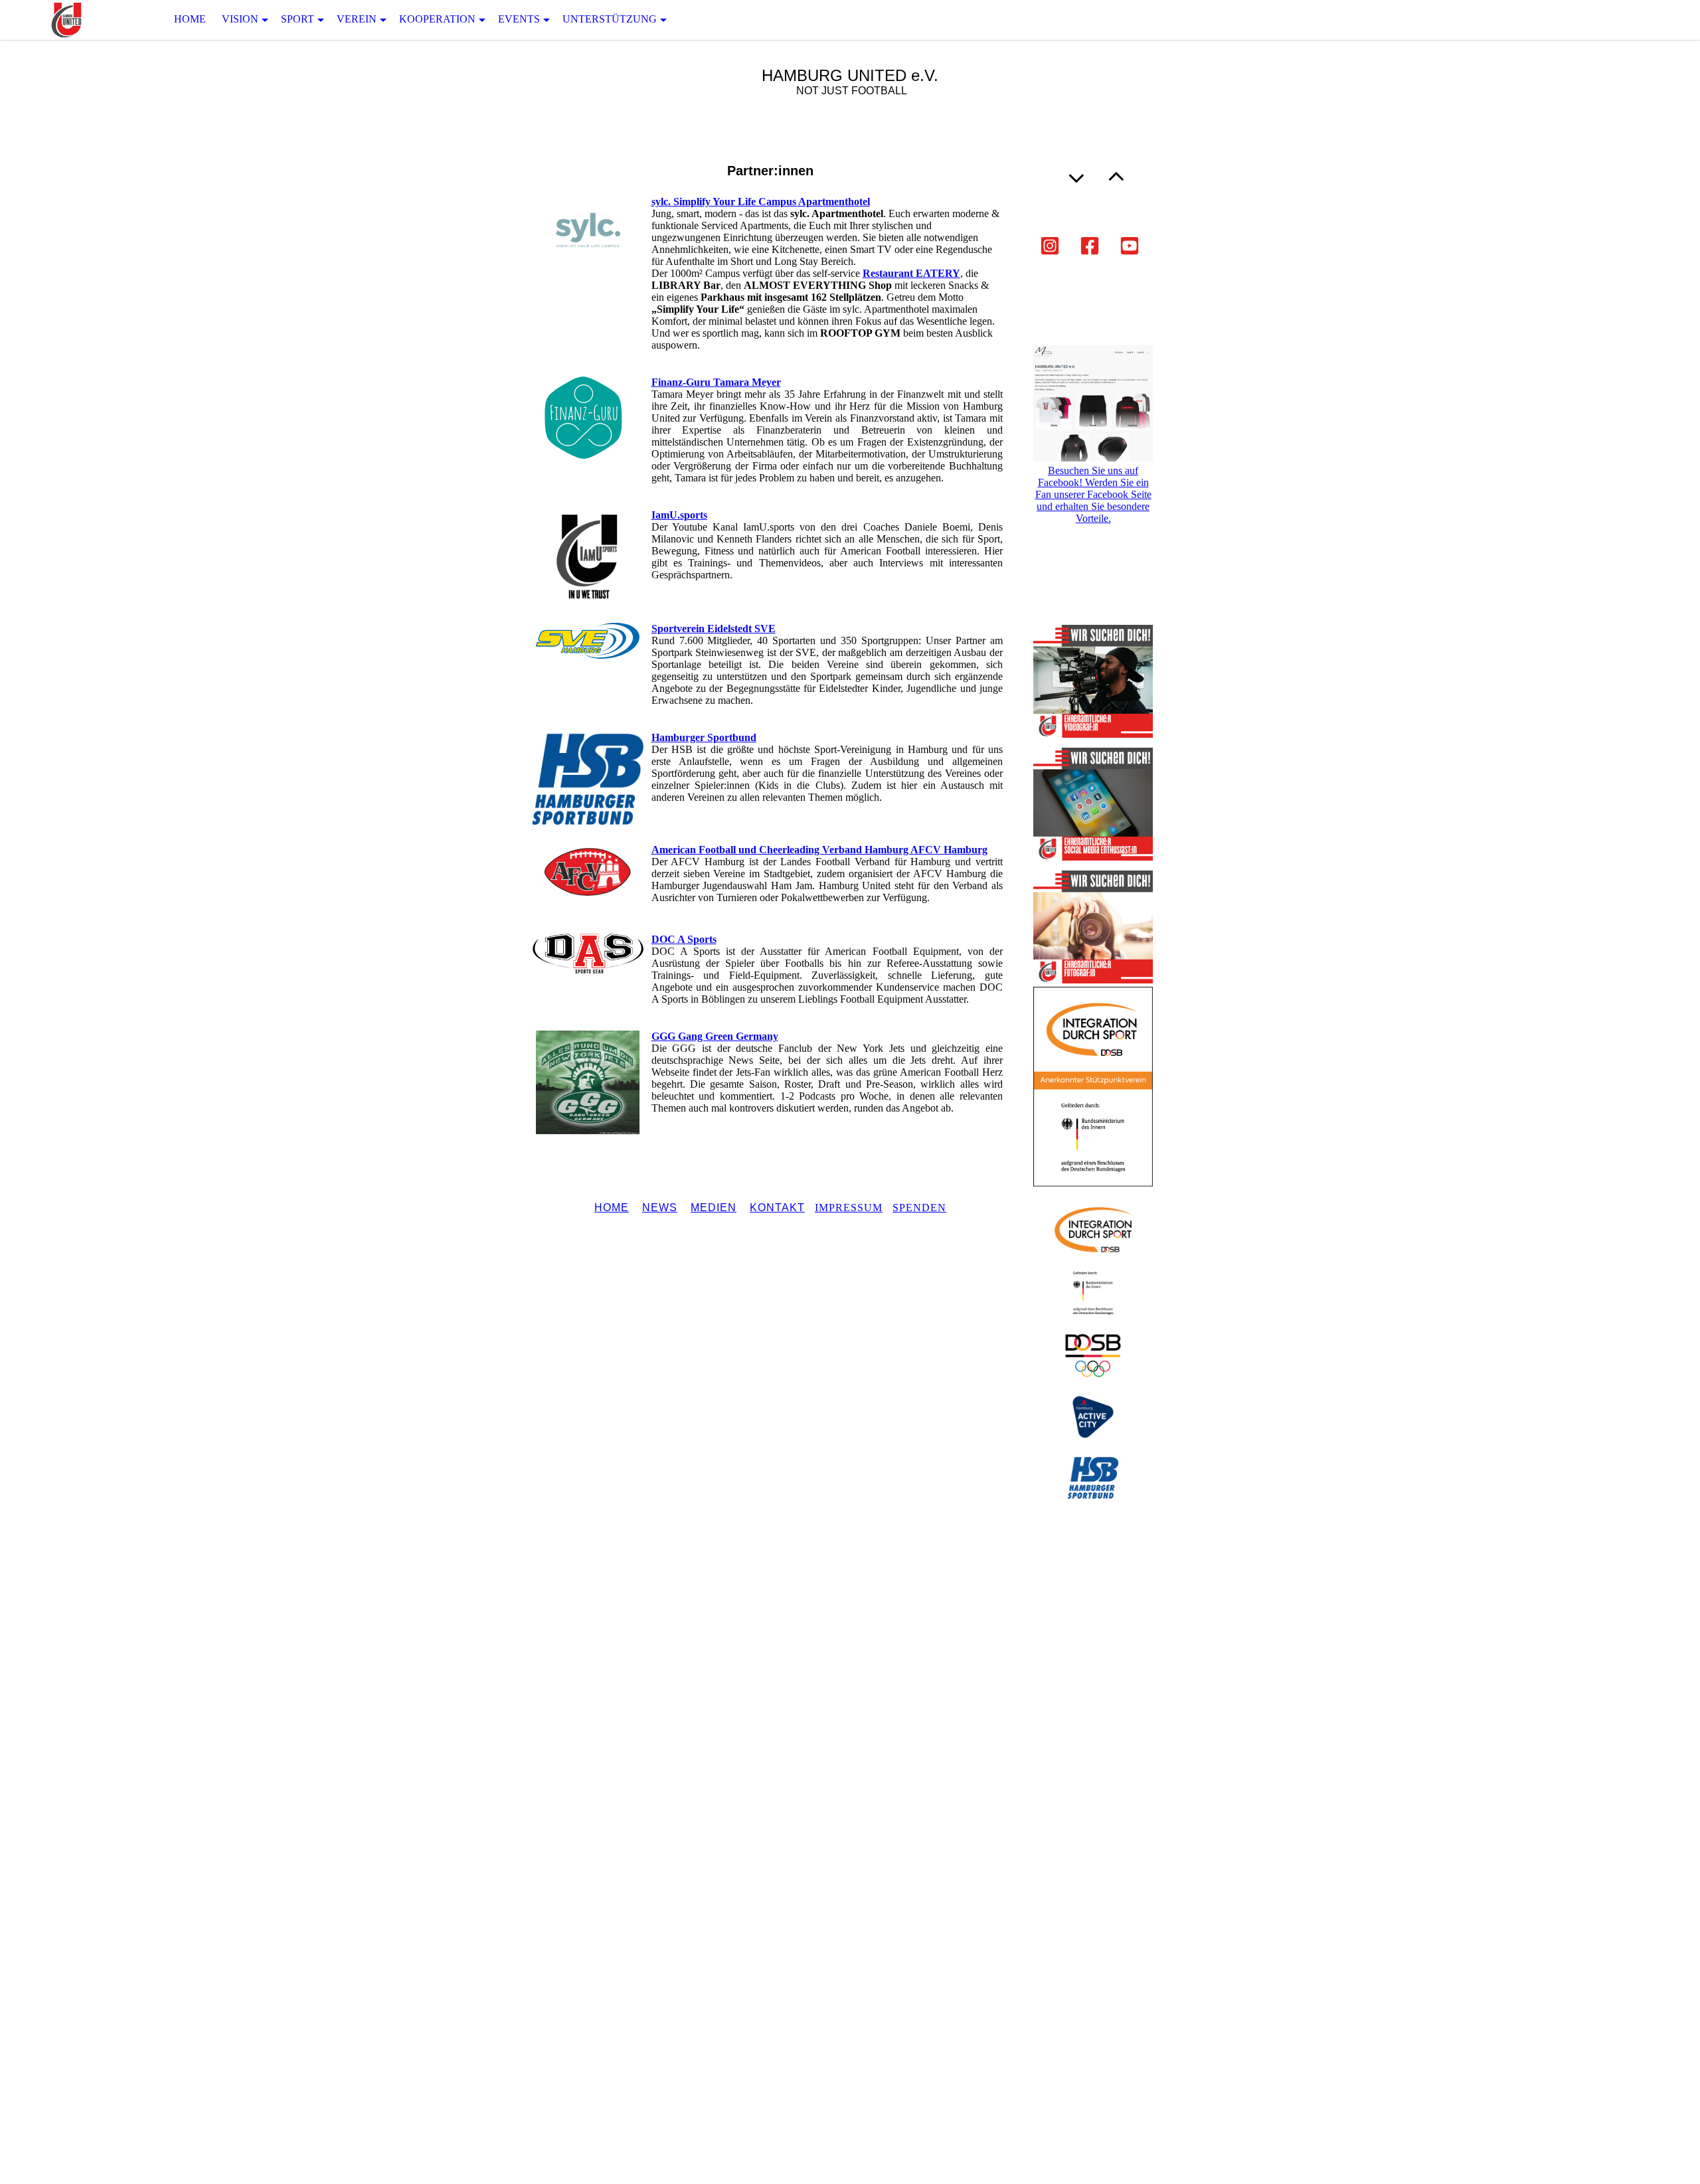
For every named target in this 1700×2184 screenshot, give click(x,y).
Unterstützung (610, 19)
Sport (297, 19)
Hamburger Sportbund (704, 737)
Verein (357, 19)
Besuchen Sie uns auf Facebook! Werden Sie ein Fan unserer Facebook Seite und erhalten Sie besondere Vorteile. (1093, 494)
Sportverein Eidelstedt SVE (714, 629)
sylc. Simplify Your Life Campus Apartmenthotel (761, 202)
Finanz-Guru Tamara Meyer (716, 382)
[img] (66, 20)
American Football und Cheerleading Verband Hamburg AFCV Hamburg (819, 850)
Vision (240, 19)
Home (190, 19)
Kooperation (437, 19)
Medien (714, 1208)
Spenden (919, 1208)
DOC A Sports (684, 939)
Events (519, 19)
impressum (849, 1208)
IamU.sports (679, 515)
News (660, 1208)
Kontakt (777, 1208)
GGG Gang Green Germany (715, 1036)
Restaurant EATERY (911, 273)
